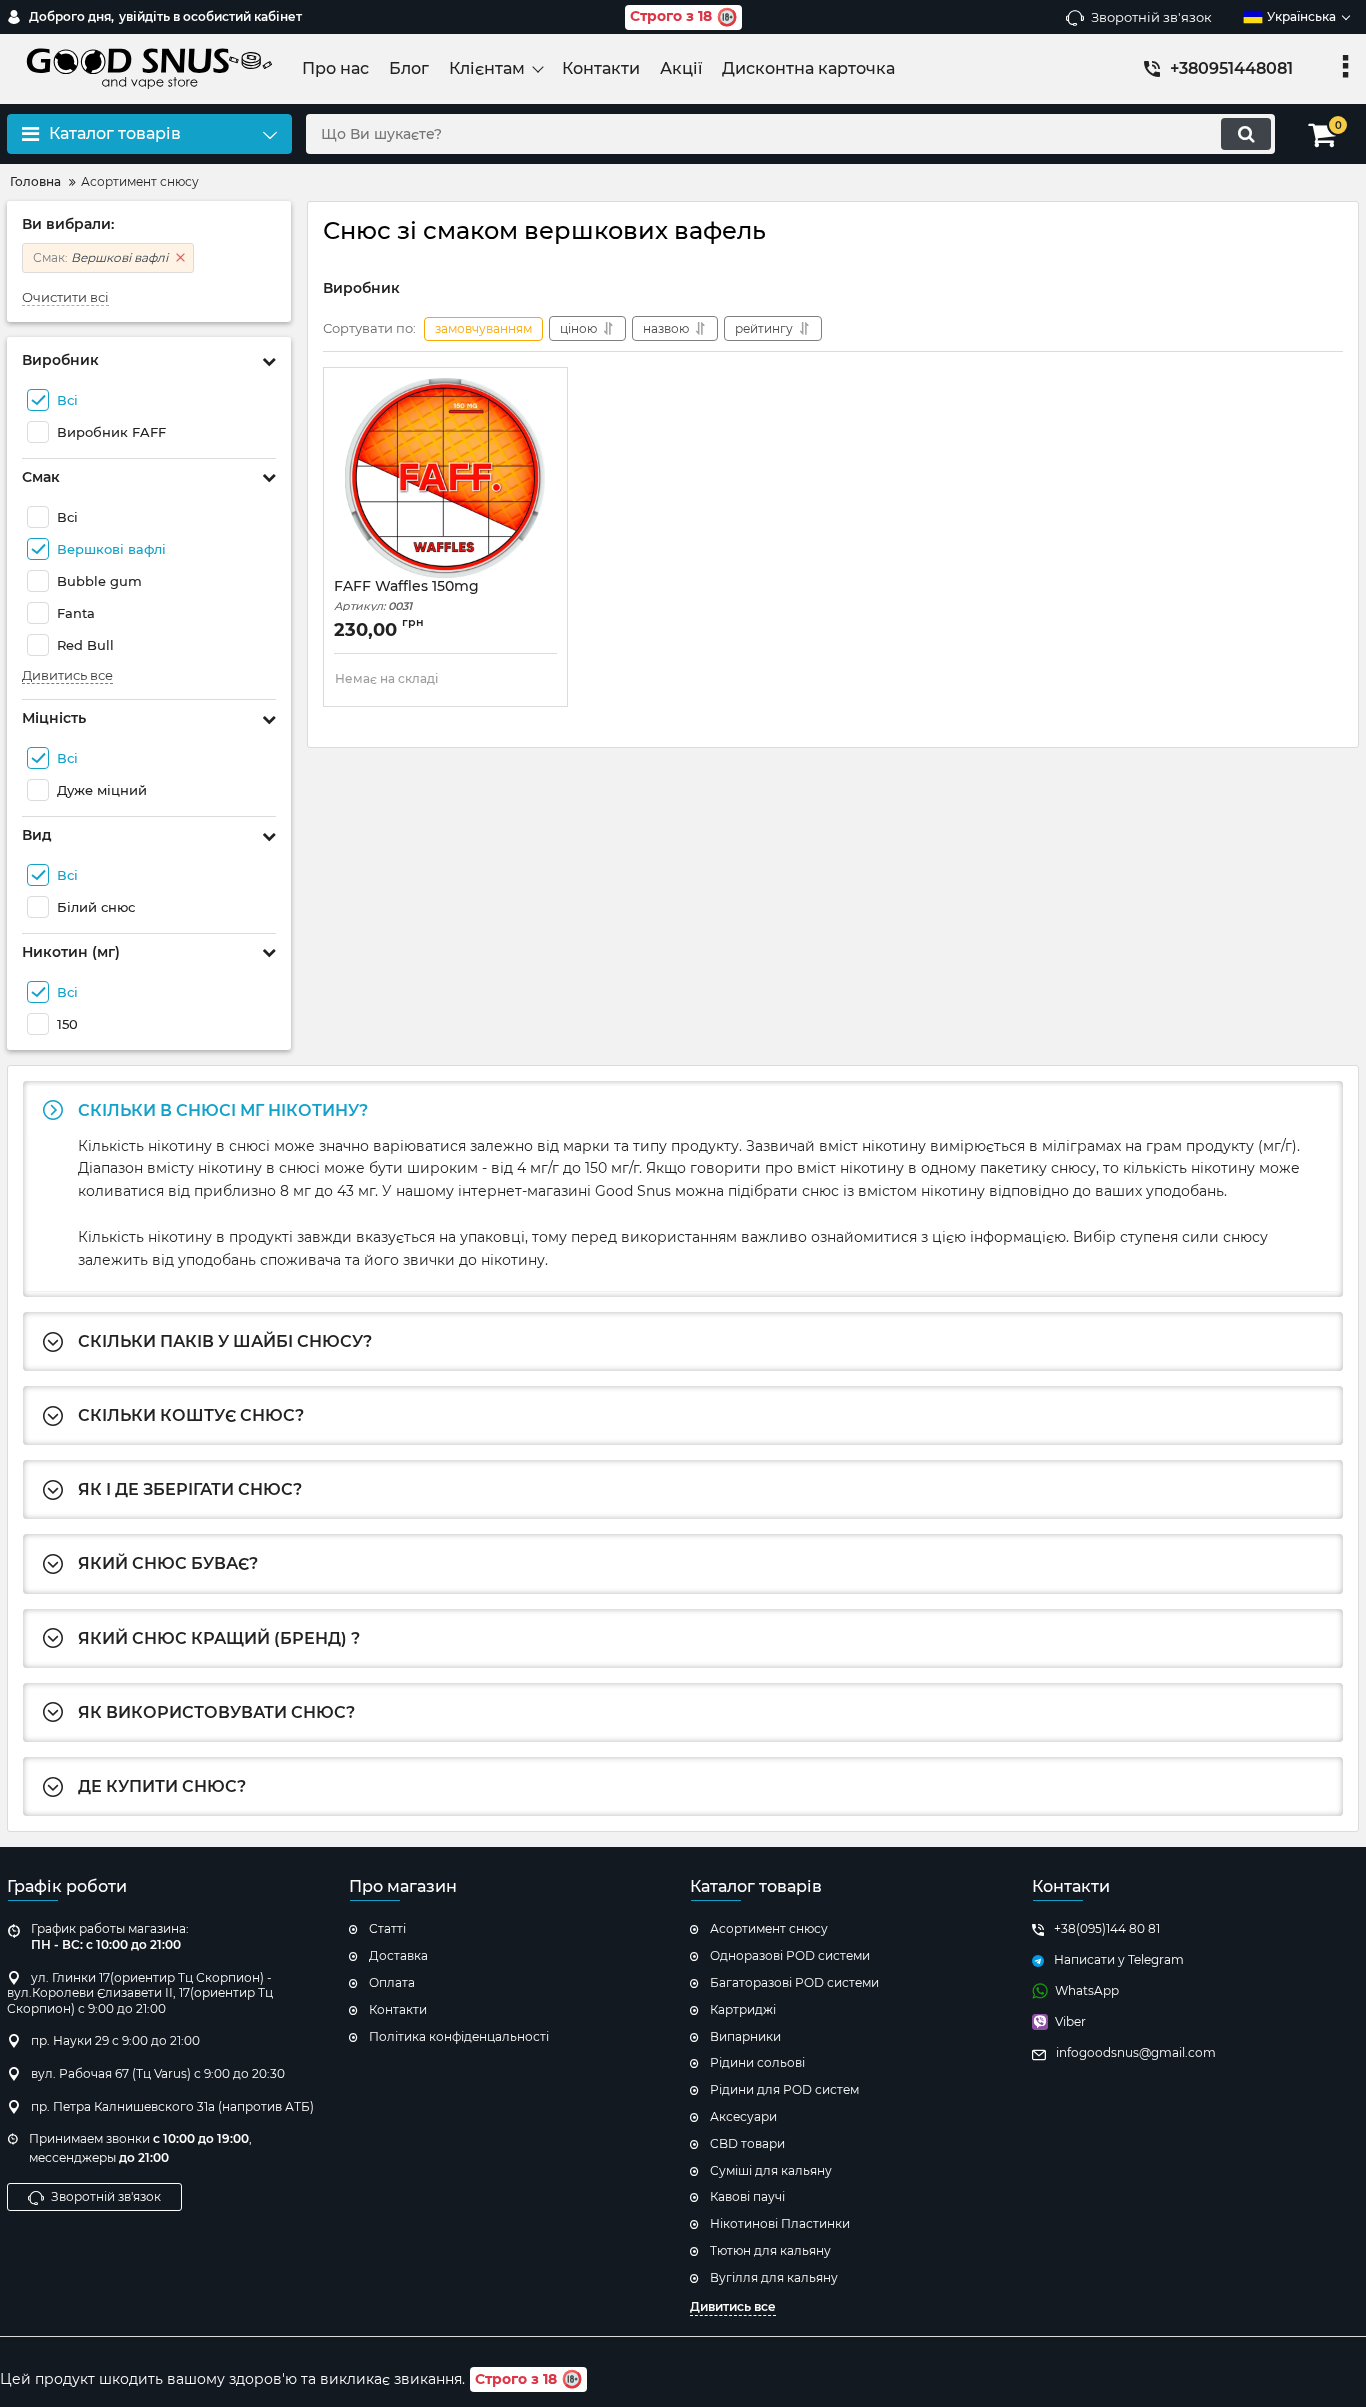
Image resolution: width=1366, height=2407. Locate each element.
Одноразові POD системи (790, 1955)
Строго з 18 (671, 16)
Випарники (745, 2036)
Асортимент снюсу (769, 1928)
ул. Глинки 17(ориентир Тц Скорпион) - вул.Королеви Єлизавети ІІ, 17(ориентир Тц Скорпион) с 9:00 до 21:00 (140, 1993)
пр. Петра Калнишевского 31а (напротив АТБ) (172, 2106)
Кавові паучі (747, 2196)
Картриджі (743, 2009)
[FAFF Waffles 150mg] (445, 478)
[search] (1246, 134)
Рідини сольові (757, 2062)
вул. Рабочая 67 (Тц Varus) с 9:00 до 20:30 (158, 2073)
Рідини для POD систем (784, 2089)
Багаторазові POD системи (794, 1982)
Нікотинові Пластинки (780, 2223)
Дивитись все (67, 675)
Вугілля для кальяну (774, 2277)
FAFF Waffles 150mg (406, 595)
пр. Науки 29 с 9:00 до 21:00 (115, 2040)
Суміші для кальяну (771, 2170)
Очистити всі (65, 297)
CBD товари (747, 2143)
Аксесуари (743, 2116)
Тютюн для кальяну (770, 2250)
